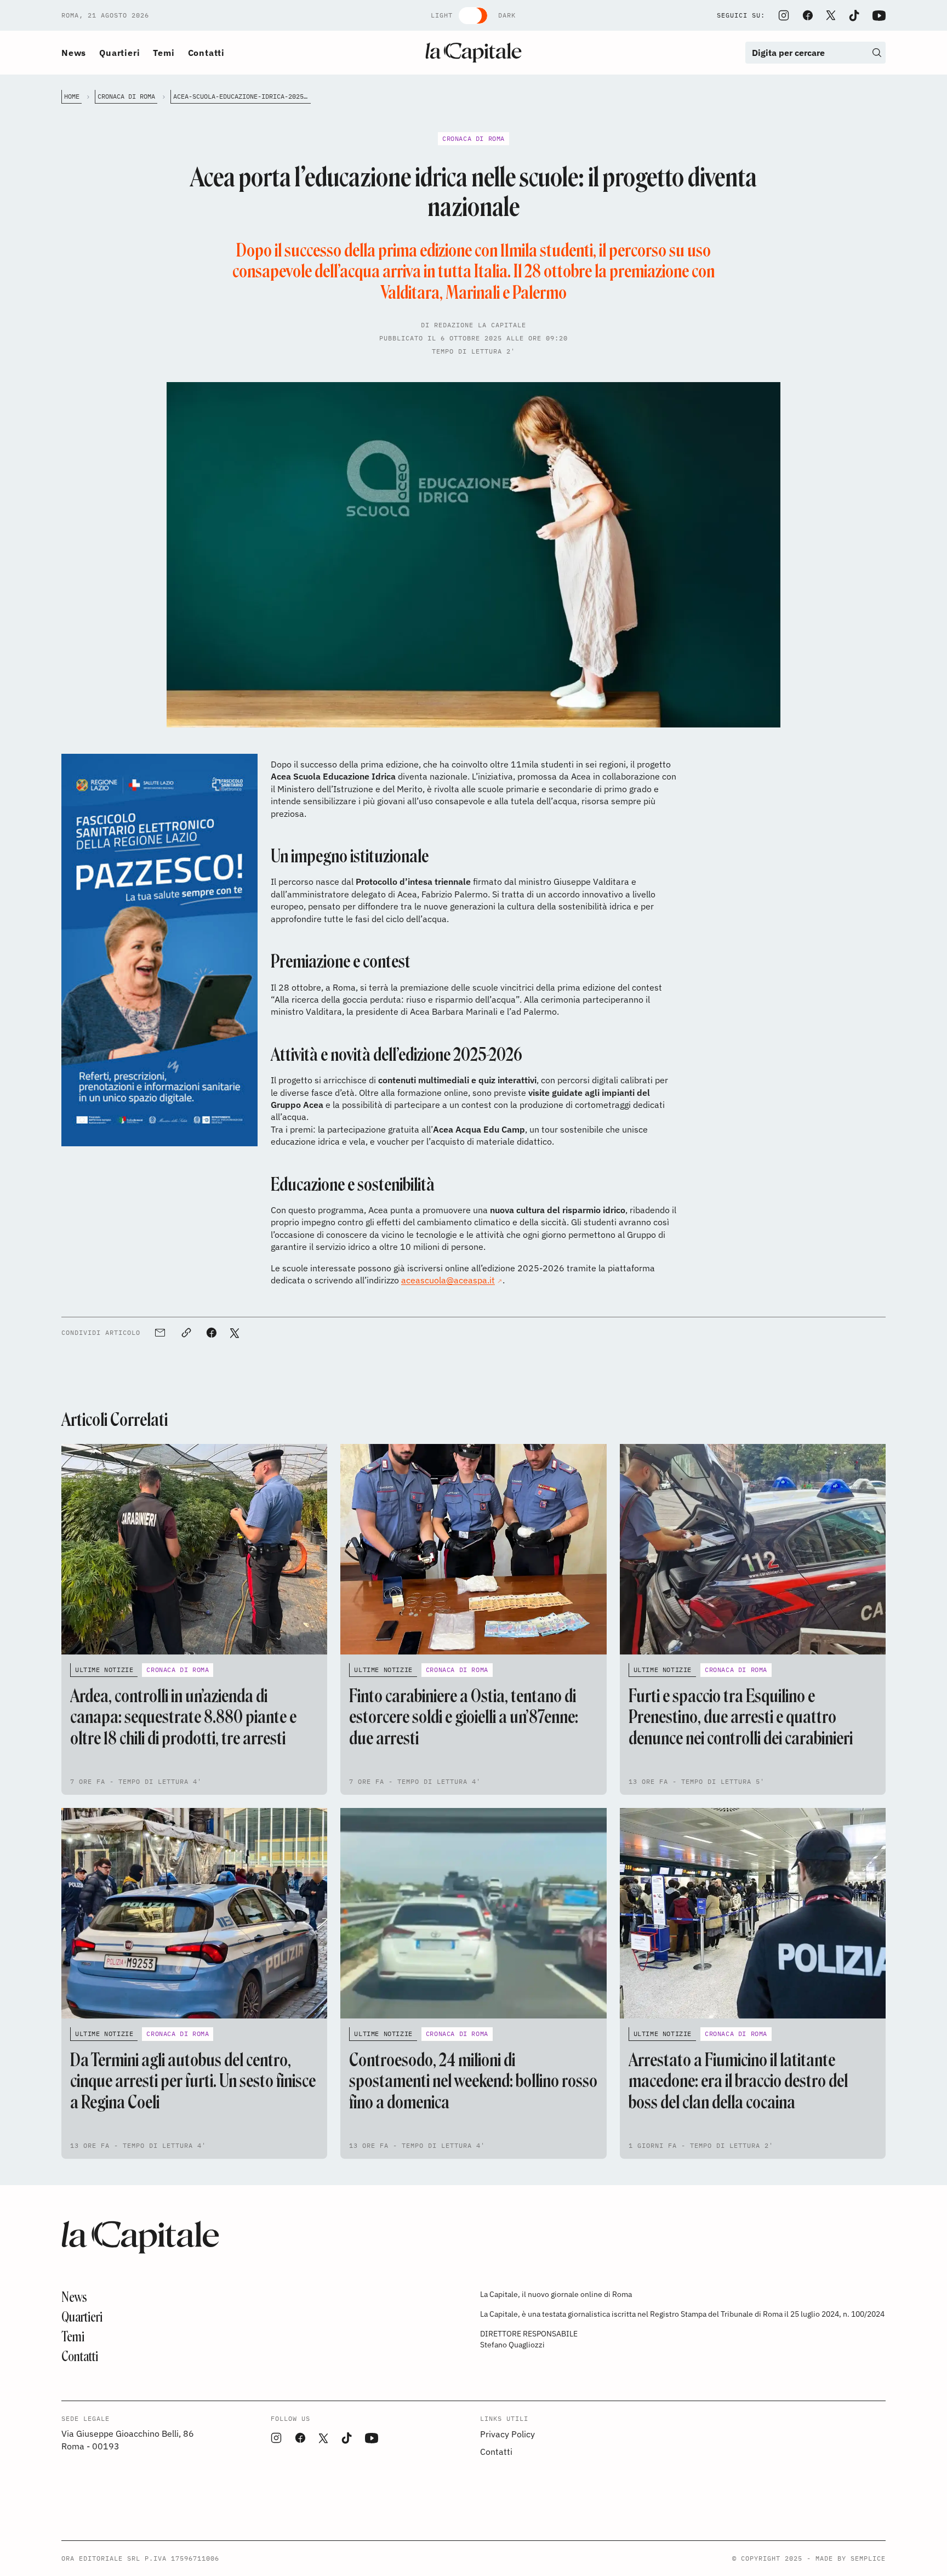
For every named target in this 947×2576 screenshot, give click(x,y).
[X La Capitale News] (831, 15)
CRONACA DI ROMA (126, 96)
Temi (164, 53)
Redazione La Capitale (480, 325)
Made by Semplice (851, 2558)
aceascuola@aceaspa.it (448, 1280)
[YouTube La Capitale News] (879, 16)
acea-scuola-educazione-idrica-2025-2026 (242, 96)
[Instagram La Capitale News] (784, 15)
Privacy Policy (507, 2434)
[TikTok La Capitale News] (854, 16)
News (74, 53)
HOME (72, 96)
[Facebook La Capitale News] (808, 15)
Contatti (206, 53)
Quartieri (119, 53)
